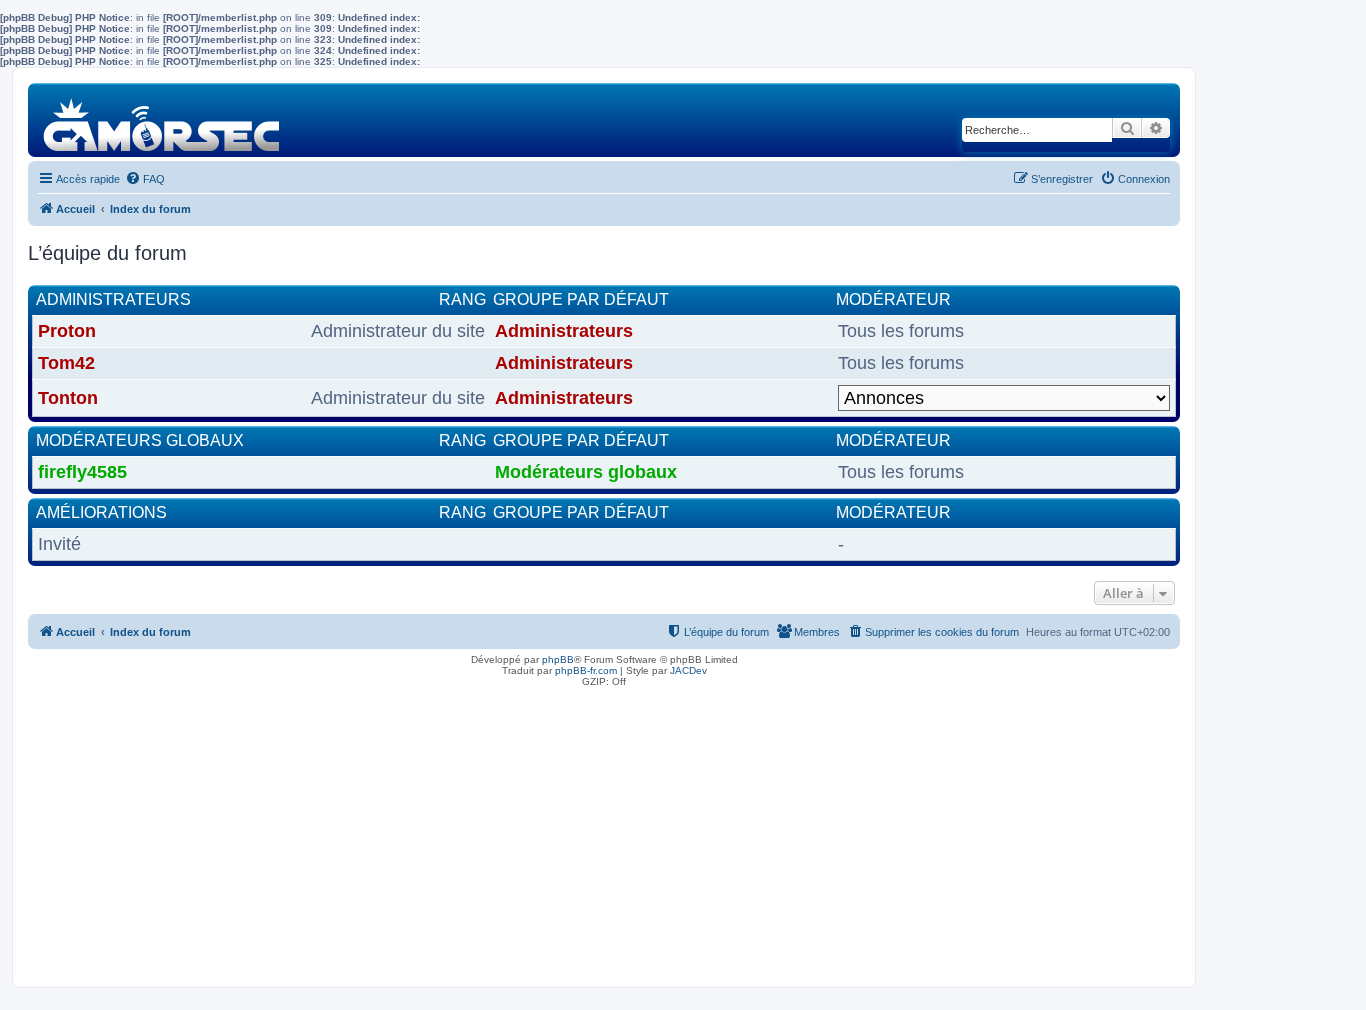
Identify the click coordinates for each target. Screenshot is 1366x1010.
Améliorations (101, 512)
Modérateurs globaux (140, 440)
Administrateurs (113, 299)
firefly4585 (82, 472)
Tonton (68, 398)
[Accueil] (162, 119)
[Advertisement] (604, 832)
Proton (67, 331)
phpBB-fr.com (586, 670)
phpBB (558, 659)
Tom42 (66, 363)
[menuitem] (145, 179)
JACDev (688, 670)
